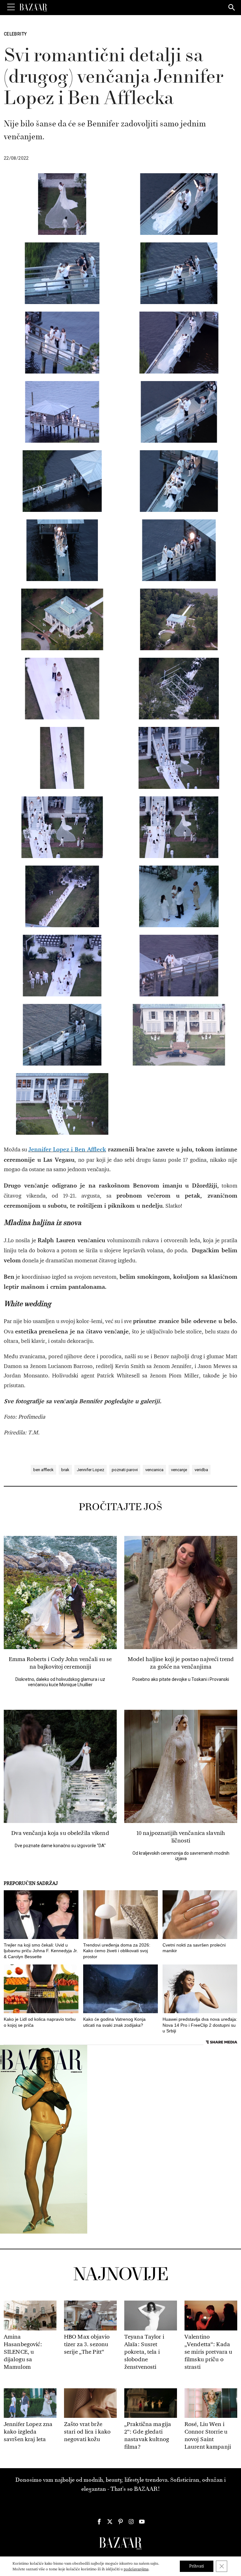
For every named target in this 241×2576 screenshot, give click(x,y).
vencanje (179, 1470)
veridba (201, 1470)
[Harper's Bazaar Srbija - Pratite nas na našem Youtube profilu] (142, 2522)
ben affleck (43, 1470)
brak (65, 1470)
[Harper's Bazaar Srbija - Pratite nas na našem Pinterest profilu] (120, 2522)
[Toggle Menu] (11, 7)
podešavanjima (136, 2569)
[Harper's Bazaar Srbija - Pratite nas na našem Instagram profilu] (131, 2522)
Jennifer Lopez (91, 1470)
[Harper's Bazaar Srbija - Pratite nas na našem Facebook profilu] (99, 2522)
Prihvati (197, 2566)
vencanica (154, 1470)
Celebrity (15, 34)
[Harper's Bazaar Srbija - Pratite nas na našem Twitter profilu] (110, 2522)
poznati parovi (125, 1470)
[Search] (232, 8)
